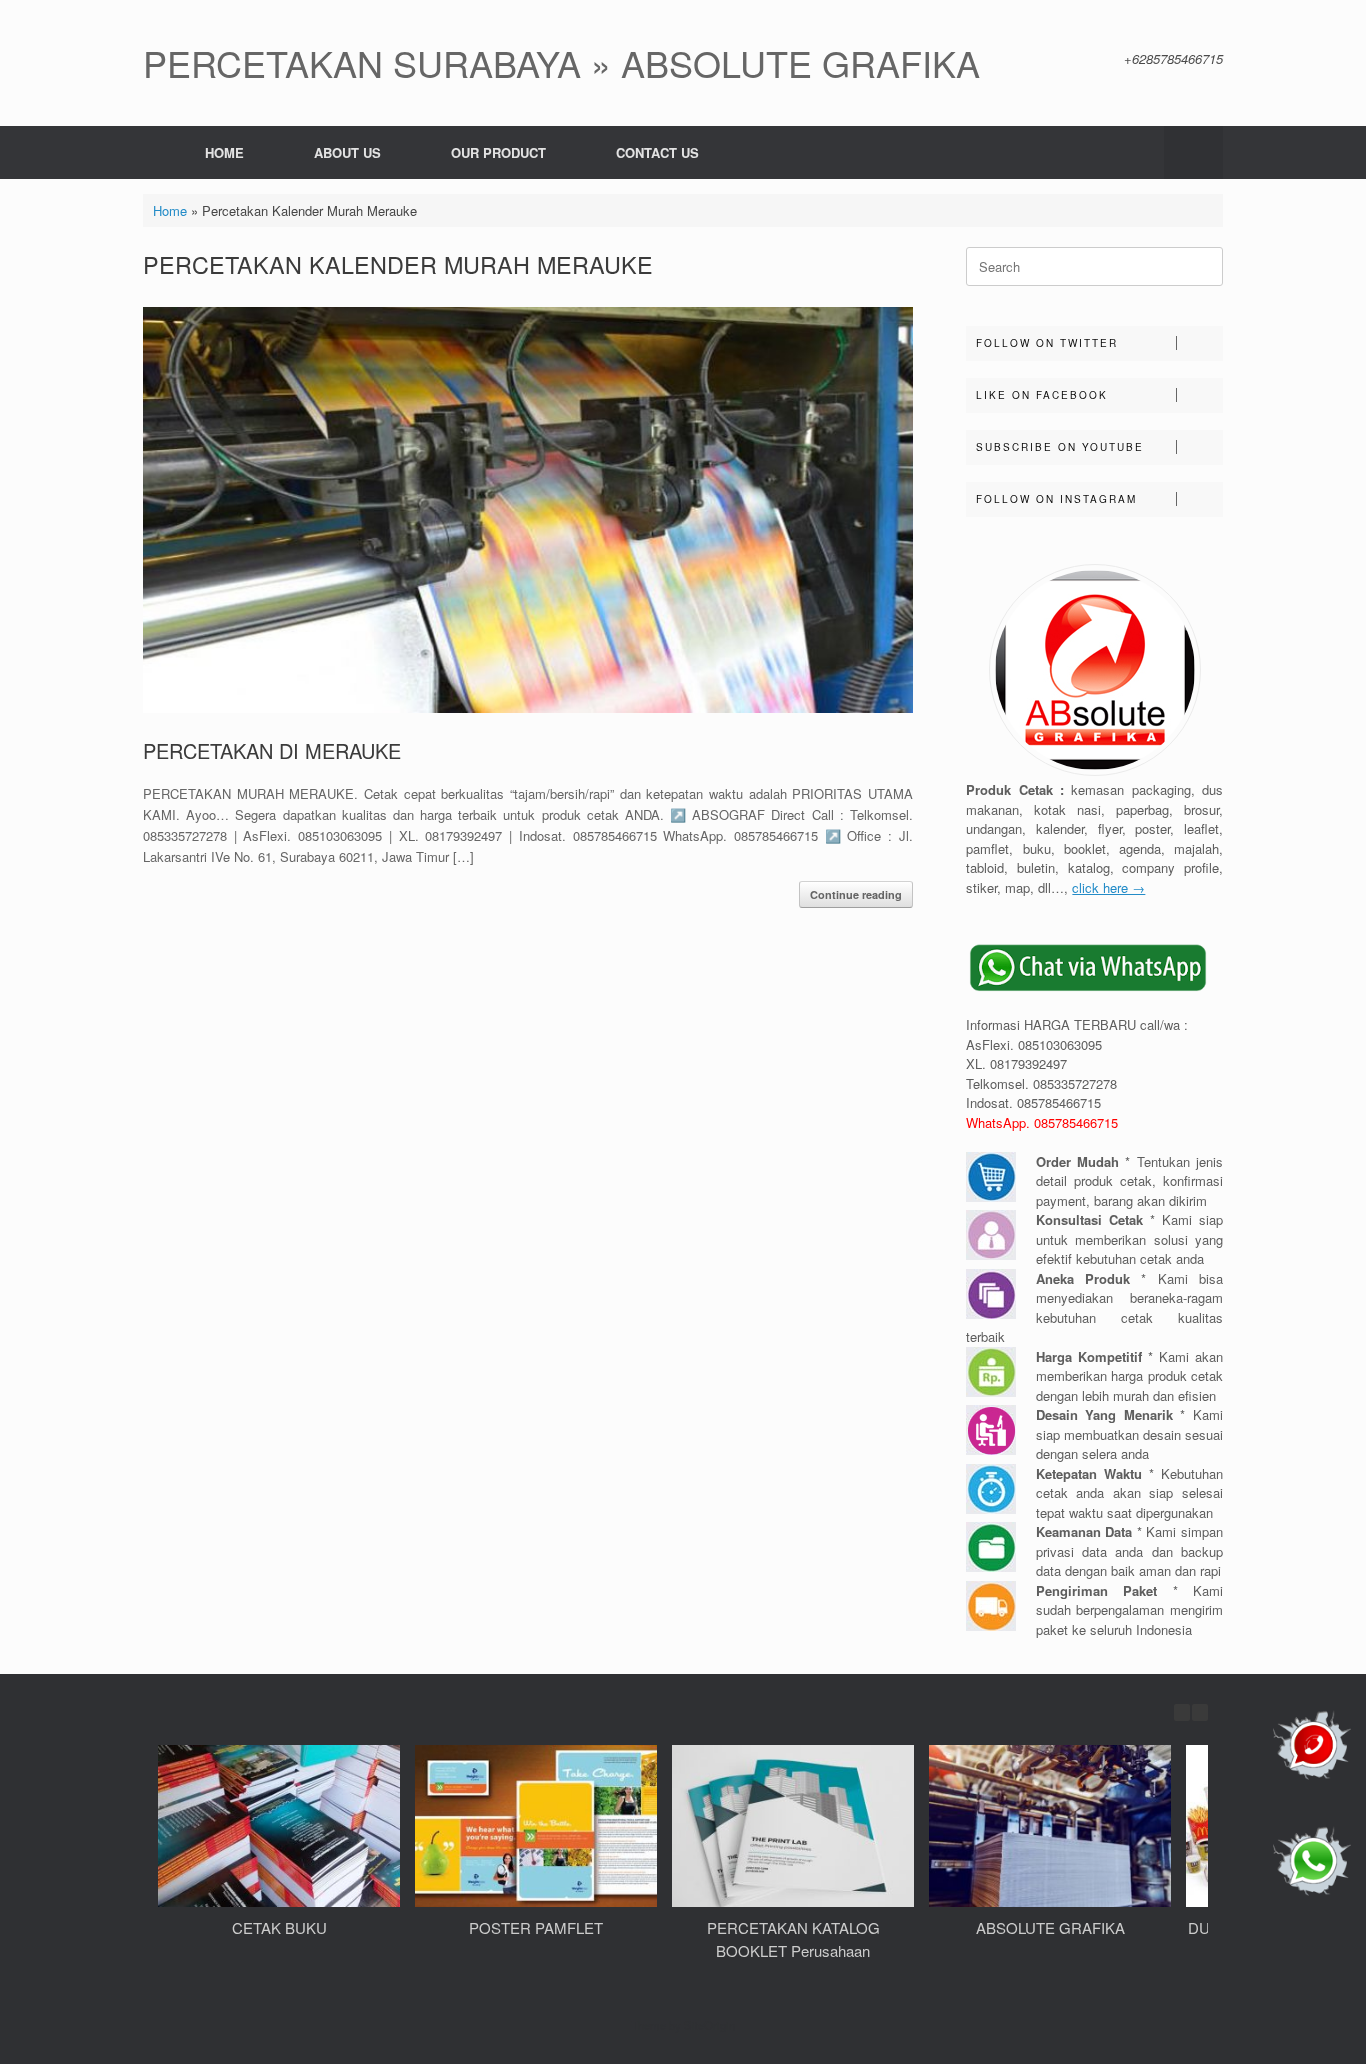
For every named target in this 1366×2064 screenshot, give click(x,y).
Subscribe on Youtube (1060, 447)
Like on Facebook (1042, 395)
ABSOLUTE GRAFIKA (1050, 1927)
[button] (1193, 152)
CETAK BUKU (279, 1927)
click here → (1108, 887)
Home (170, 210)
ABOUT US (347, 152)
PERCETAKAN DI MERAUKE (272, 750)
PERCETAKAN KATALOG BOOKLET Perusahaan (793, 1939)
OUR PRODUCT (498, 152)
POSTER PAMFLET (536, 1927)
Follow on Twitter (1047, 343)
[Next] (1200, 1712)
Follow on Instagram (1056, 499)
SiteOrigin (709, 2025)
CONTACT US (657, 152)
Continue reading (856, 894)
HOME (224, 152)
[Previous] (1182, 1712)
